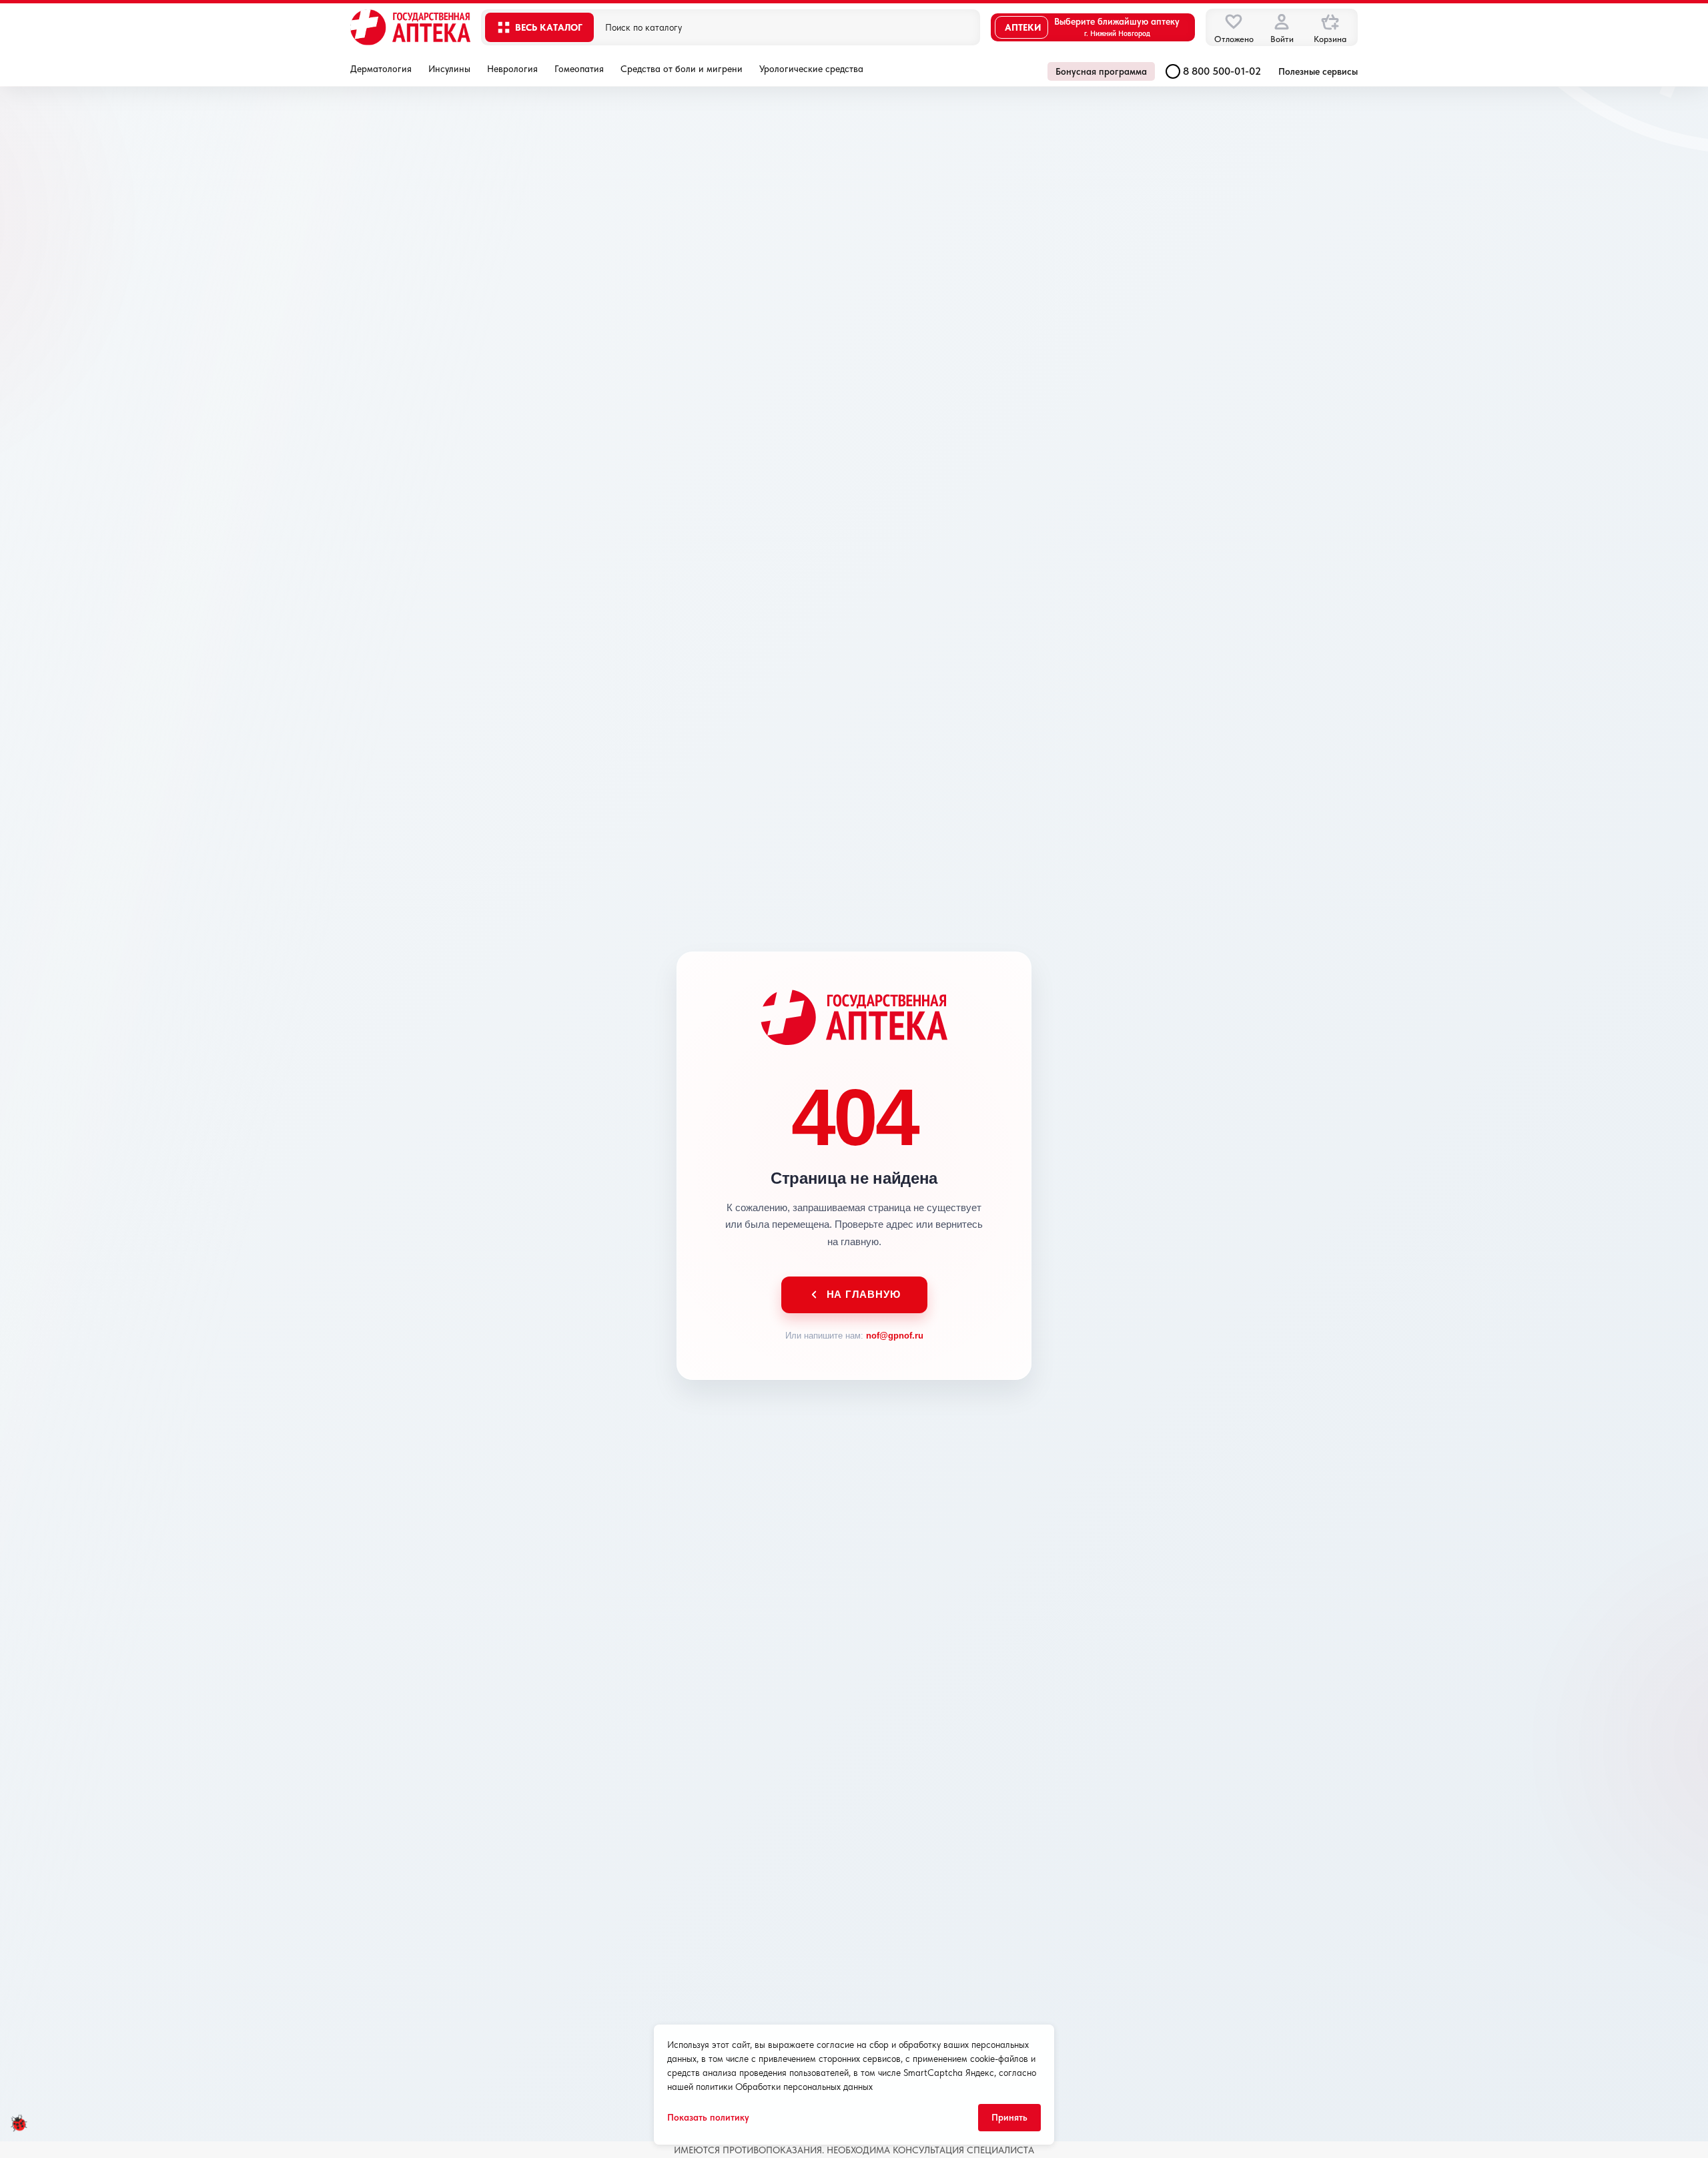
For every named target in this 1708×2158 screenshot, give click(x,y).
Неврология (512, 69)
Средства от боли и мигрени (682, 69)
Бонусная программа (1101, 71)
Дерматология (381, 69)
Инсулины (449, 69)
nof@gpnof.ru (895, 1336)
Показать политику (708, 2117)
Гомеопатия (579, 69)
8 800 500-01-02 (1222, 71)
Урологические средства (811, 69)
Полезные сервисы (1318, 71)
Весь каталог (549, 27)
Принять (1009, 2117)
